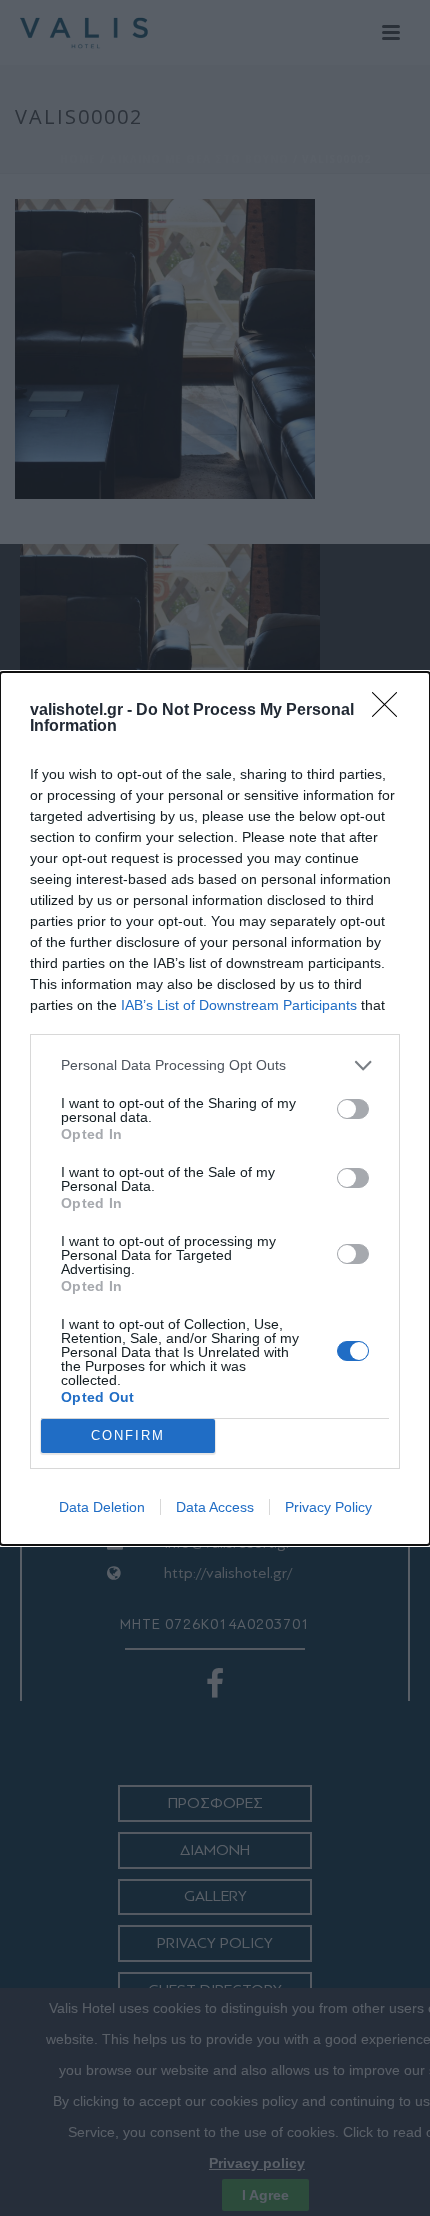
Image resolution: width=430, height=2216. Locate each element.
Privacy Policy (328, 1507)
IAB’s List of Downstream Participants (239, 1005)
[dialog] (215, 1108)
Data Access (215, 1507)
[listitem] (215, 1065)
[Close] (391, 711)
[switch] (353, 1109)
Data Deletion (102, 1507)
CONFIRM (128, 1435)
